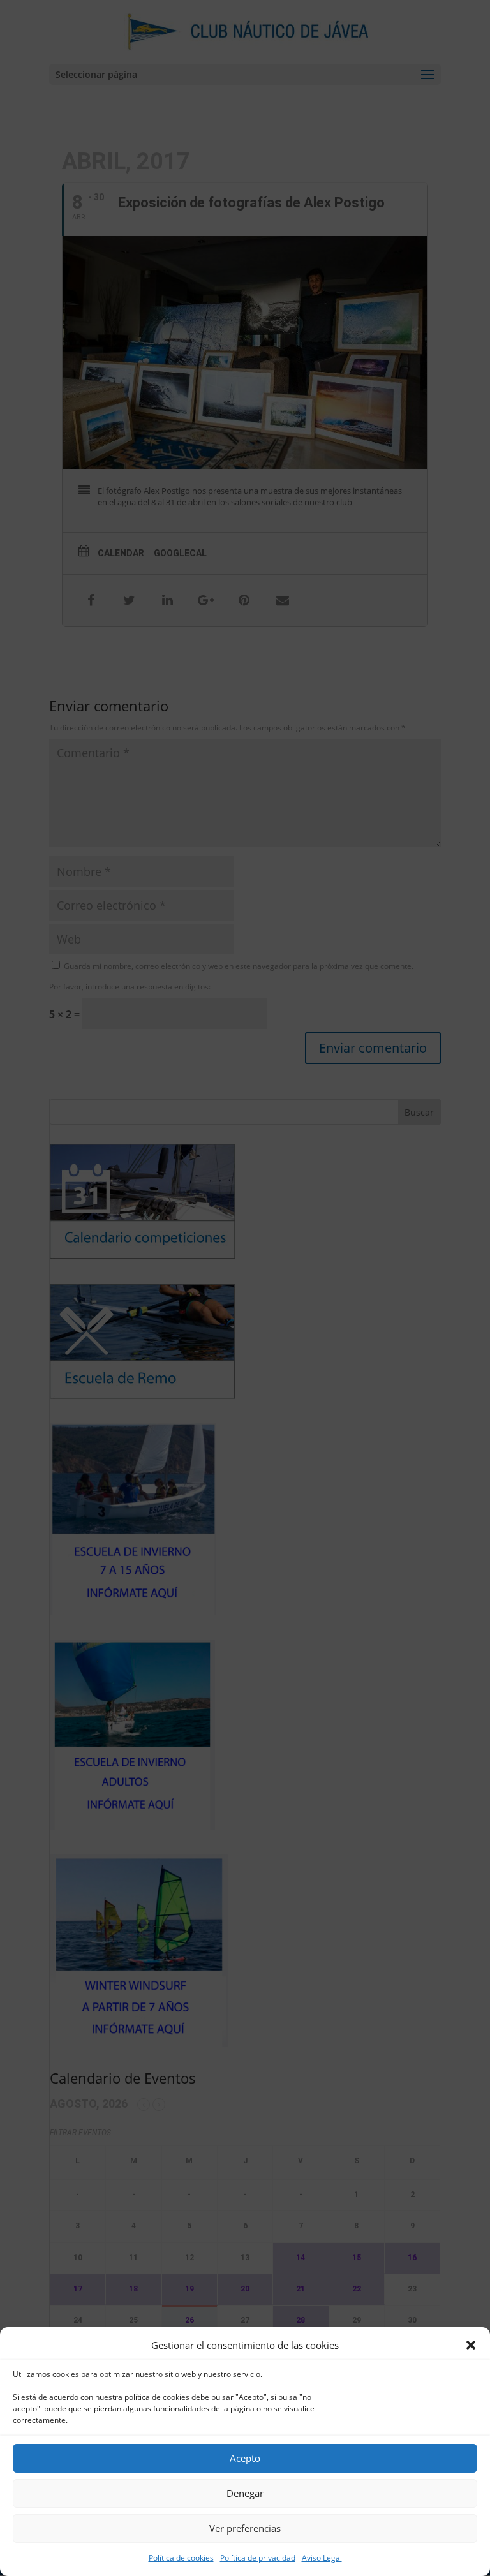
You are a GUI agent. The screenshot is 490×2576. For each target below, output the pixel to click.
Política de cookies (181, 2558)
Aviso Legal (322, 2558)
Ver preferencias (245, 2528)
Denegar (245, 2493)
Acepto (245, 2458)
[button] (471, 2345)
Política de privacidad (258, 2558)
